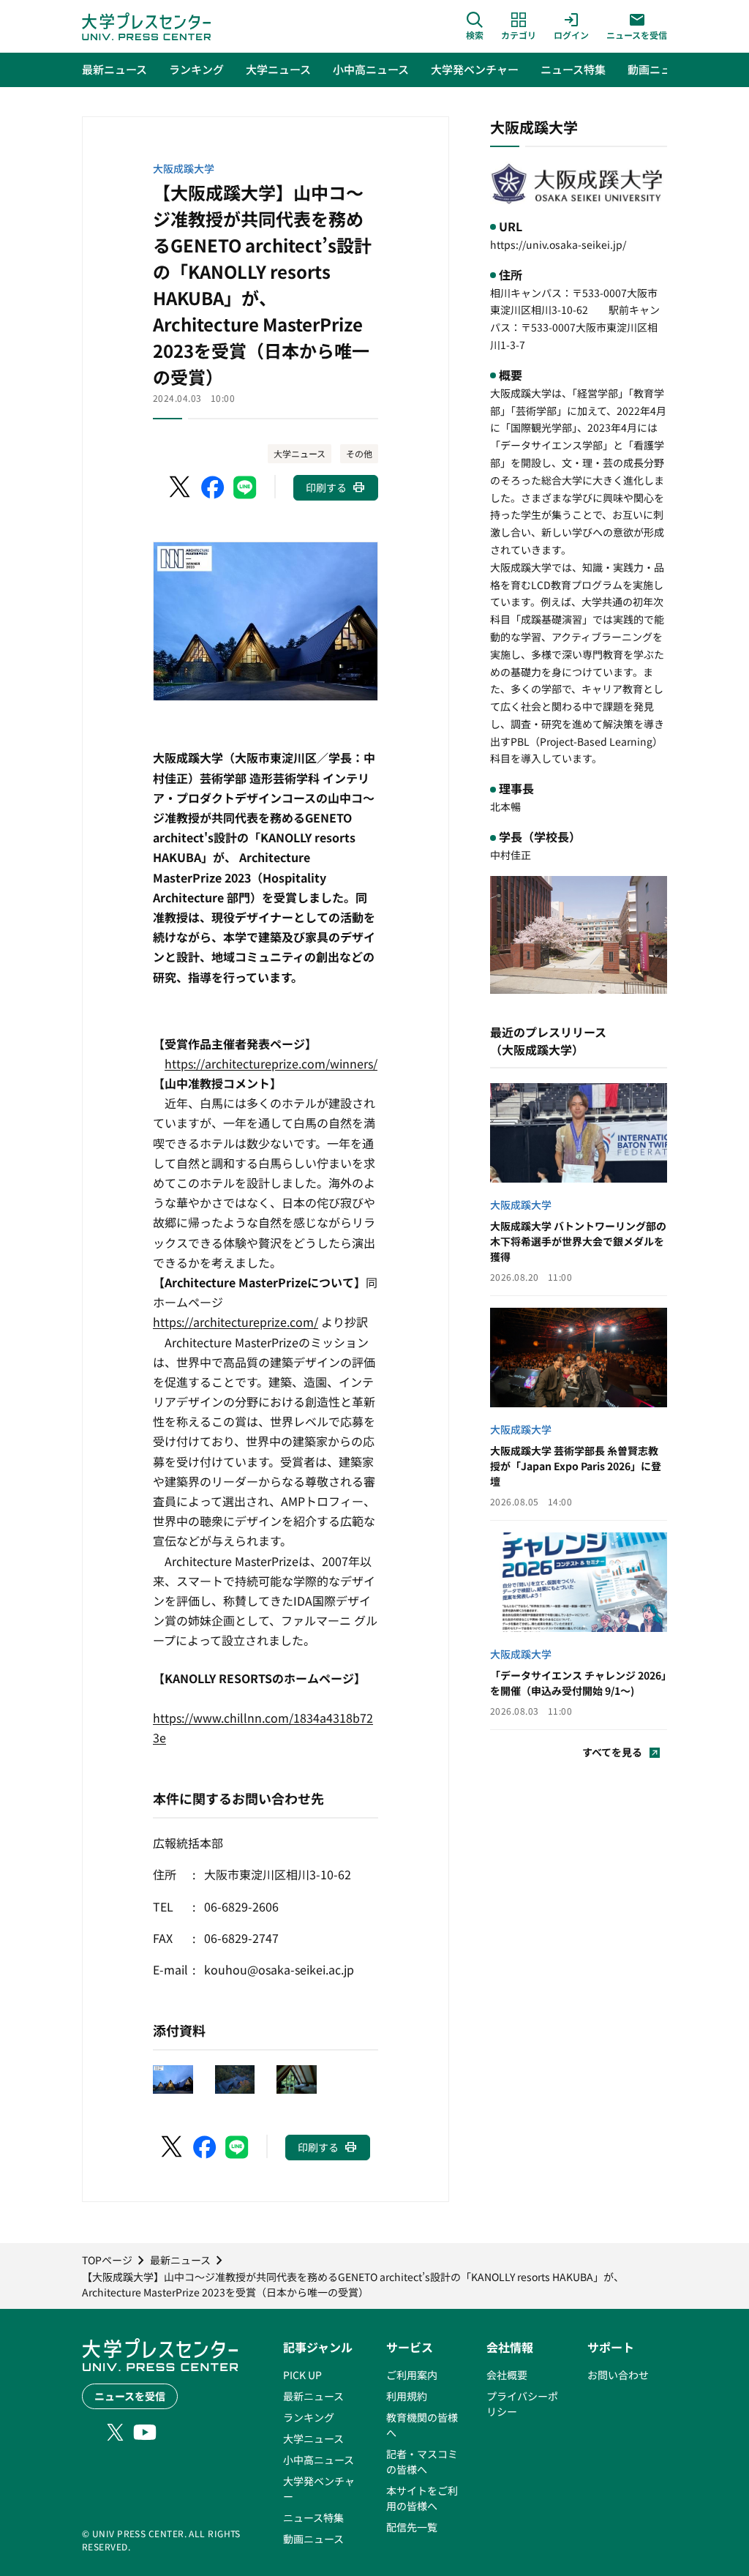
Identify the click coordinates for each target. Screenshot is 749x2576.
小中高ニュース (319, 2460)
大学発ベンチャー (319, 2489)
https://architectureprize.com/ (236, 1322)
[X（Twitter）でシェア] (181, 487)
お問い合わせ (618, 2375)
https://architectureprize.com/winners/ (271, 1063)
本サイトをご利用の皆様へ (422, 2498)
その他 (359, 453)
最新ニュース (313, 2396)
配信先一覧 (412, 2527)
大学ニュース (300, 453)
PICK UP (302, 2375)
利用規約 (407, 2396)
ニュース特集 (313, 2517)
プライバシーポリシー (522, 2404)
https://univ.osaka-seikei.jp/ (558, 244)
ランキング (309, 2417)
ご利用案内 (412, 2375)
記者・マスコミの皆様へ (422, 2461)
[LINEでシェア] (245, 487)
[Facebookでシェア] (213, 487)
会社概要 (507, 2375)
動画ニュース (313, 2539)
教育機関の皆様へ (422, 2425)
